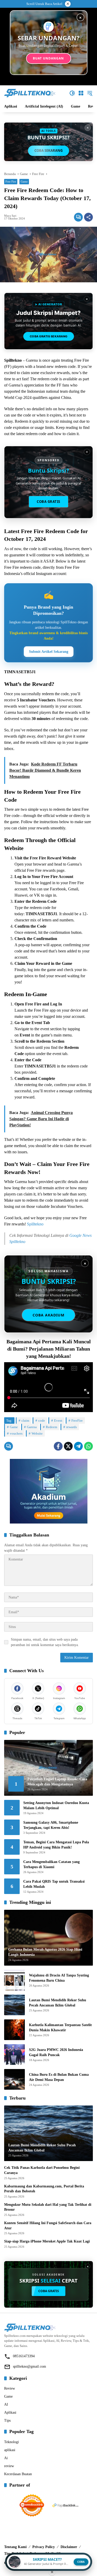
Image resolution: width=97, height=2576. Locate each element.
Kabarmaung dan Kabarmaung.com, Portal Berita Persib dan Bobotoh (44, 2189)
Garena (32, 1427)
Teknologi (12, 2442)
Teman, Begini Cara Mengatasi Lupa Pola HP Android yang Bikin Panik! (56, 1845)
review (9, 2466)
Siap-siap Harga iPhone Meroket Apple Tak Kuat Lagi (47, 2241)
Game (24, 181)
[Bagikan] (88, 217)
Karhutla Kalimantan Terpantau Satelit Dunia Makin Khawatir (60, 2028)
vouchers (16, 1433)
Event (58, 1420)
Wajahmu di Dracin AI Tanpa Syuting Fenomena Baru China (59, 1978)
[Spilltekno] (30, 93)
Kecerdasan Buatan (18, 2474)
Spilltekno (35, 1224)
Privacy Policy (44, 2547)
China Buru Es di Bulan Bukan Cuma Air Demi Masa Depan (59, 2077)
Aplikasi (10, 2412)
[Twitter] (68, 1446)
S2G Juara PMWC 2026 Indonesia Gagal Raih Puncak (56, 2052)
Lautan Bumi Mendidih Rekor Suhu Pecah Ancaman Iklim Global (58, 2003)
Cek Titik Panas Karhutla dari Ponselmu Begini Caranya (42, 2170)
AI (6, 2404)
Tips (7, 2420)
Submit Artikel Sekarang (49, 652)
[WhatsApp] (88, 1446)
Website (37, 1433)
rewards (72, 1427)
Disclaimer (69, 2547)
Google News (80, 1235)
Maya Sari (10, 216)
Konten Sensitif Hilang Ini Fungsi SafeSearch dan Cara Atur (48, 2226)
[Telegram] (78, 1446)
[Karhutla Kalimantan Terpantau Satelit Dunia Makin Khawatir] (14, 2030)
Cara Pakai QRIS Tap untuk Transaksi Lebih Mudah (54, 1884)
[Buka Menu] (81, 93)
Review (10, 2388)
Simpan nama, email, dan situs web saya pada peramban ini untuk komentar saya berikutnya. (45, 1642)
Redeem (51, 1427)
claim (25, 1420)
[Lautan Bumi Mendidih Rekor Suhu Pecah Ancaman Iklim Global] (14, 2005)
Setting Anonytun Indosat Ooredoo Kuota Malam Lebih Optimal (56, 1805)
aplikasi (10, 2450)
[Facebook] (58, 1446)
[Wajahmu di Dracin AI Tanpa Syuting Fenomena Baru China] (14, 1980)
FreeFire (77, 1420)
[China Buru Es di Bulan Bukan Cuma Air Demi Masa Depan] (14, 2079)
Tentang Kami (15, 2547)
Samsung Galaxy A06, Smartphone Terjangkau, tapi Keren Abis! (51, 1825)
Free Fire (11, 181)
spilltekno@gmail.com (29, 2366)
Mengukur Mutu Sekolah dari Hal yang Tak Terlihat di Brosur (48, 2207)
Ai (6, 2458)
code (42, 1420)
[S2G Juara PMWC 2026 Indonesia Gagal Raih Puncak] (14, 2055)
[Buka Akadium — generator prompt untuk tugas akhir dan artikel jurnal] (49, 1491)
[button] (72, 93)
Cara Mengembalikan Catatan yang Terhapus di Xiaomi (51, 1864)
